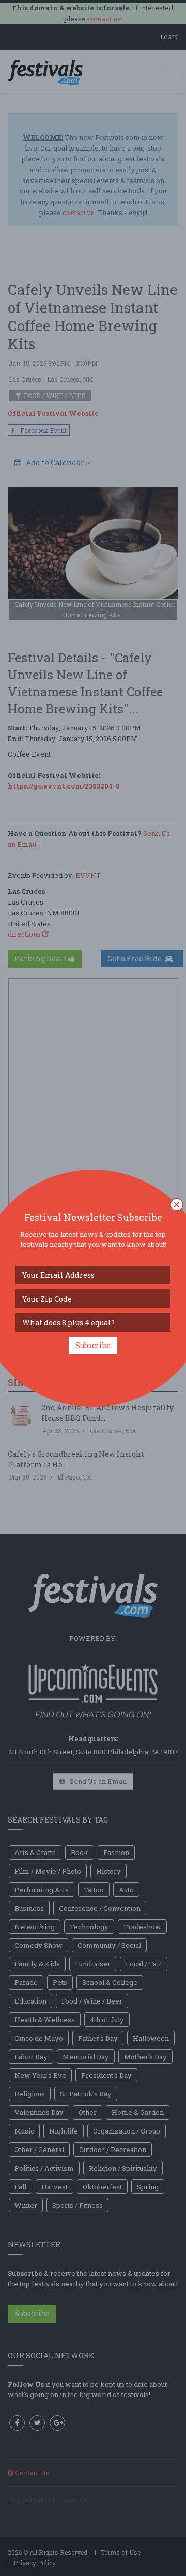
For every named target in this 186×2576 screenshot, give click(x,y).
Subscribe (93, 1345)
